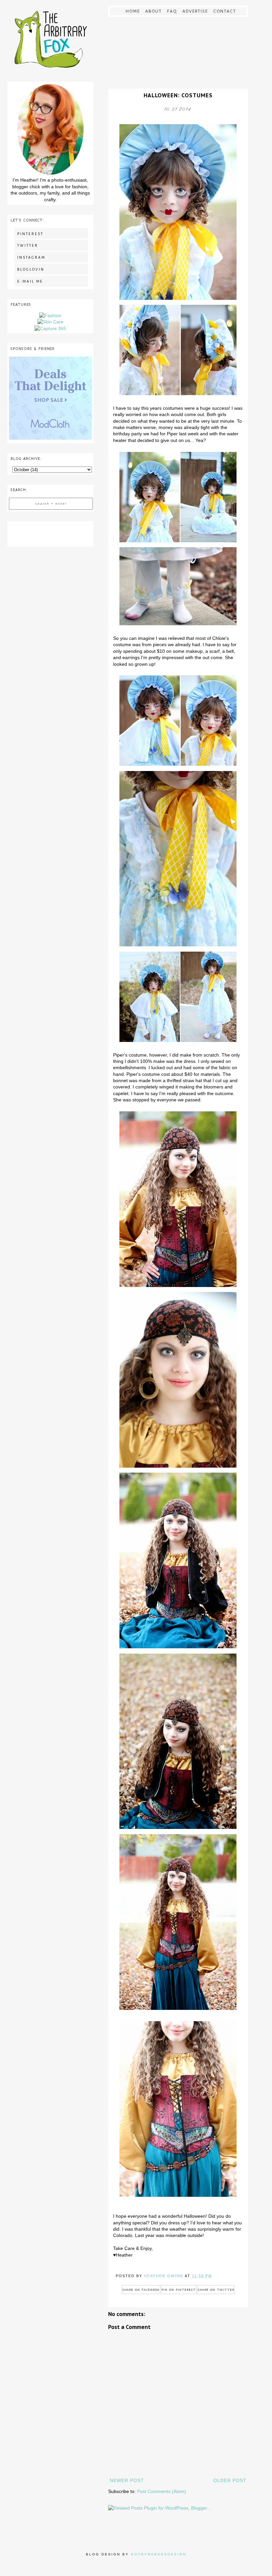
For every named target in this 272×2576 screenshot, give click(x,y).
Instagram (31, 257)
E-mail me (30, 281)
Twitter (28, 245)
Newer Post (127, 2480)
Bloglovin (31, 269)
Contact (225, 11)
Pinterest (30, 234)
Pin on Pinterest (179, 2290)
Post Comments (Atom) (162, 2491)
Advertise (195, 11)
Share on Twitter (216, 2290)
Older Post (230, 2480)
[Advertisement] (50, 533)
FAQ (172, 11)
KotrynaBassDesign (159, 2554)
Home (133, 11)
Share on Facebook (141, 2290)
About (154, 11)
